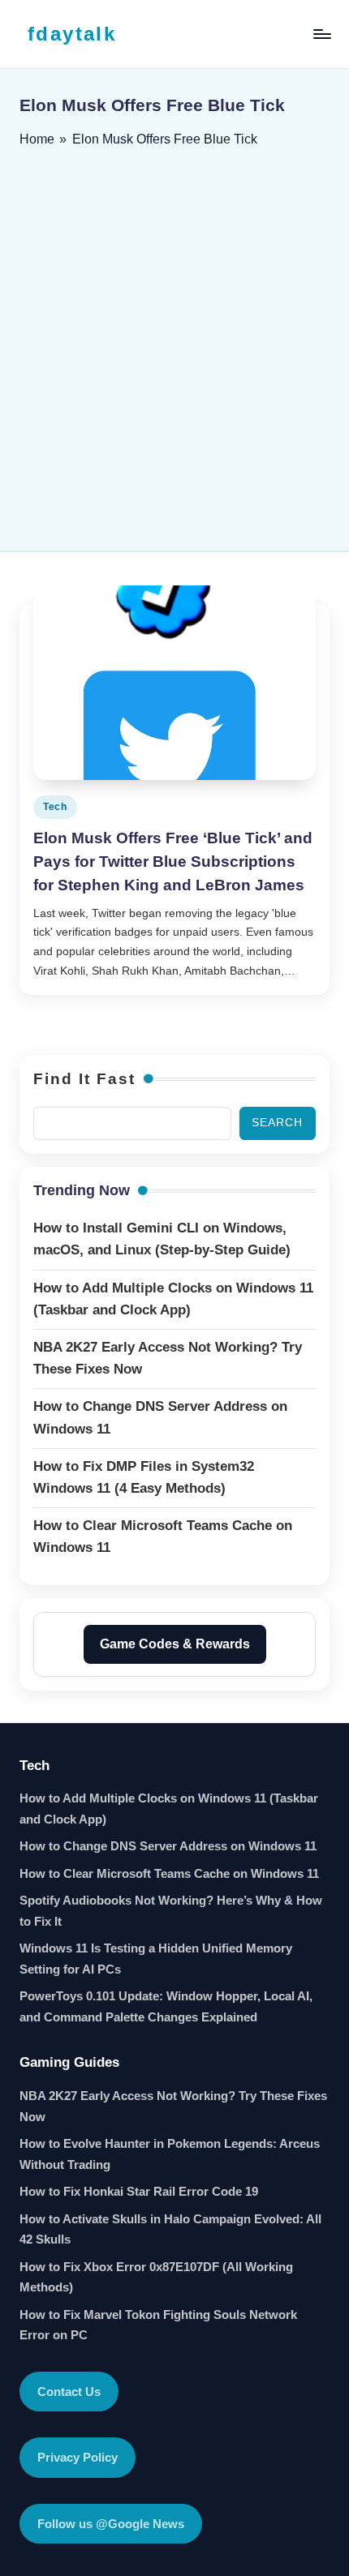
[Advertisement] (174, 344)
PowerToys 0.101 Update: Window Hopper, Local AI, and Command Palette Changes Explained (166, 2006)
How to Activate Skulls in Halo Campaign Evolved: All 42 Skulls (170, 2229)
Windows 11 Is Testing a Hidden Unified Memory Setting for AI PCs (156, 1959)
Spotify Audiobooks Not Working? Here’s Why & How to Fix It (171, 1911)
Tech (55, 807)
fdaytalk (72, 34)
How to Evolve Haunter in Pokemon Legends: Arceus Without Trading (170, 2154)
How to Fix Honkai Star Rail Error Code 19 (139, 2191)
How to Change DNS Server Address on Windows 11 (168, 1846)
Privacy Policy (78, 2457)
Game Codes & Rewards (175, 1644)
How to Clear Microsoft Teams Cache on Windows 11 (169, 1873)
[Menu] (321, 34)
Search (277, 1123)
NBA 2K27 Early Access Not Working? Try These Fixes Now (173, 2106)
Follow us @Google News (111, 2524)
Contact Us (69, 2392)
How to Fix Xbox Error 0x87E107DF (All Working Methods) (156, 2277)
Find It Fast (84, 1079)
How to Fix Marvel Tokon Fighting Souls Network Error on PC (158, 2325)
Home (37, 139)
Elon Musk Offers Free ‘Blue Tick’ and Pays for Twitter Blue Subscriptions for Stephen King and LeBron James (173, 862)
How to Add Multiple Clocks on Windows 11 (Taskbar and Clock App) (169, 1809)
